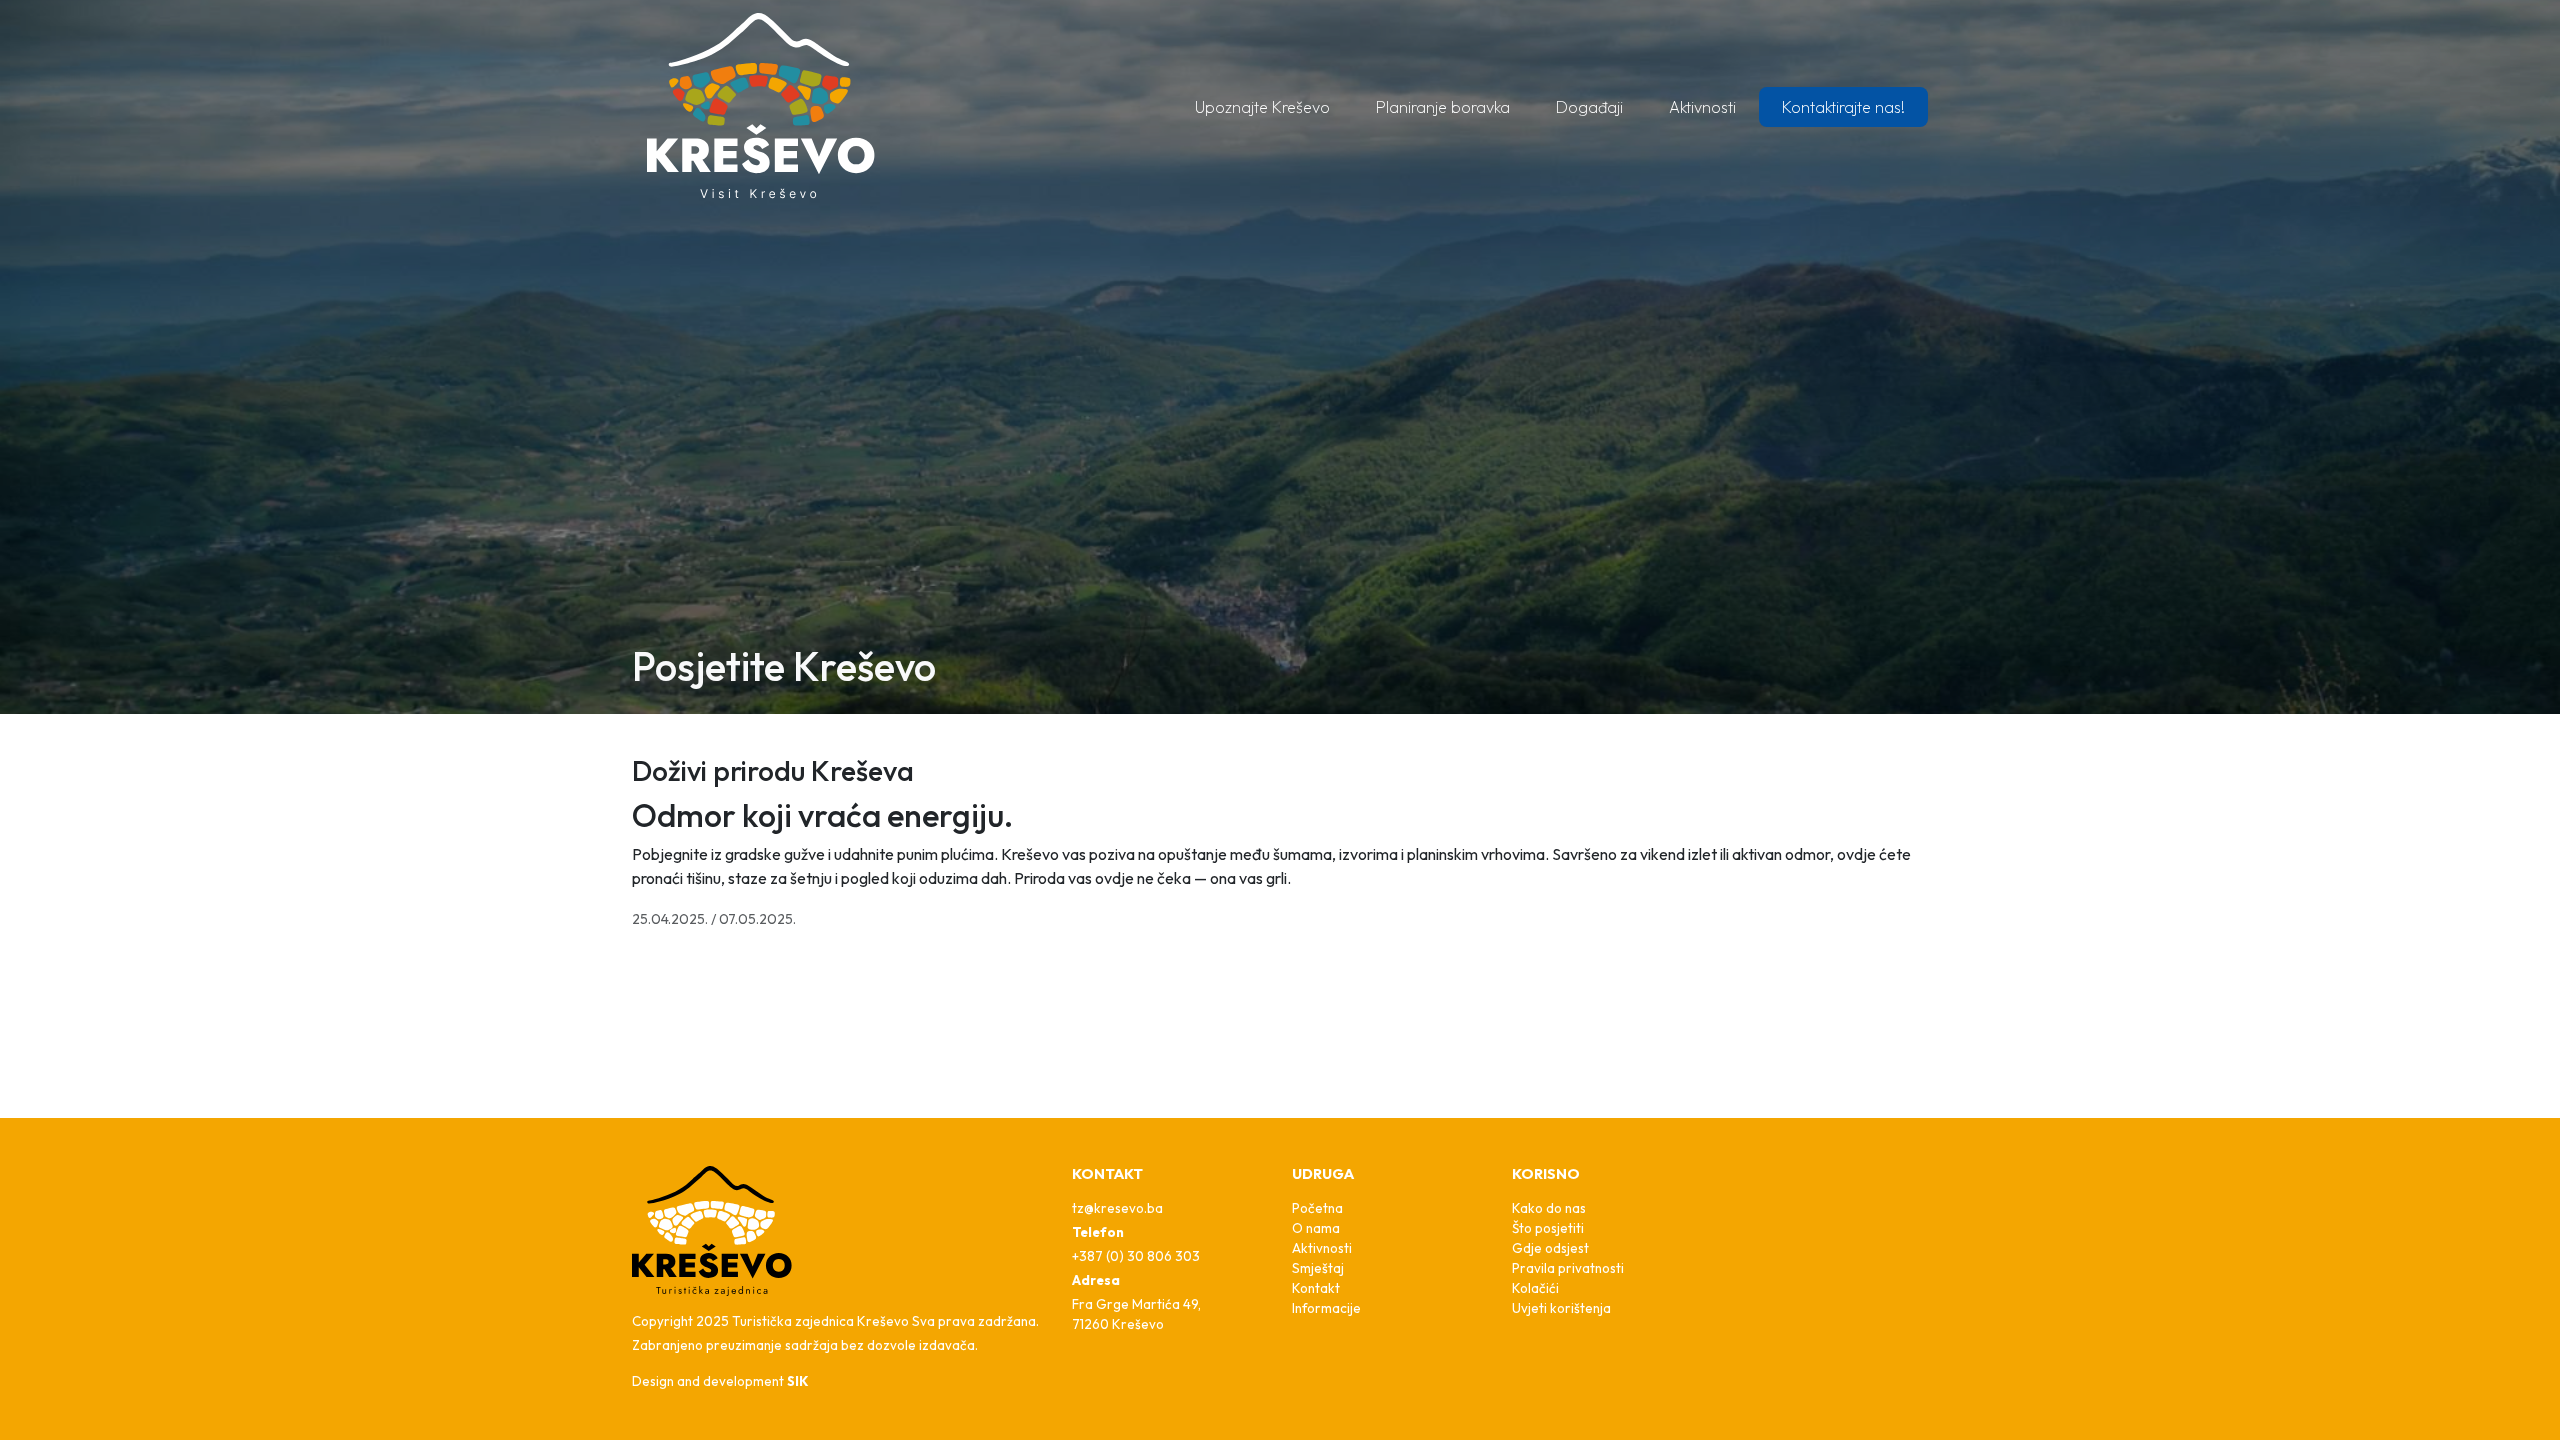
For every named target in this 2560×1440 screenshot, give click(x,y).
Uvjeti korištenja (1561, 1308)
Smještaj (1318, 1268)
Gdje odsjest (1550, 1248)
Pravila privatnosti (1568, 1268)
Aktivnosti (1702, 107)
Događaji (1589, 107)
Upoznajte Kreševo (1262, 107)
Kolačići (1535, 1288)
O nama (1316, 1228)
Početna (1317, 1208)
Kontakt (1316, 1288)
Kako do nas (1549, 1208)
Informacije (1326, 1308)
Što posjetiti (1548, 1228)
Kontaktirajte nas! (1843, 107)
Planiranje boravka (1443, 107)
